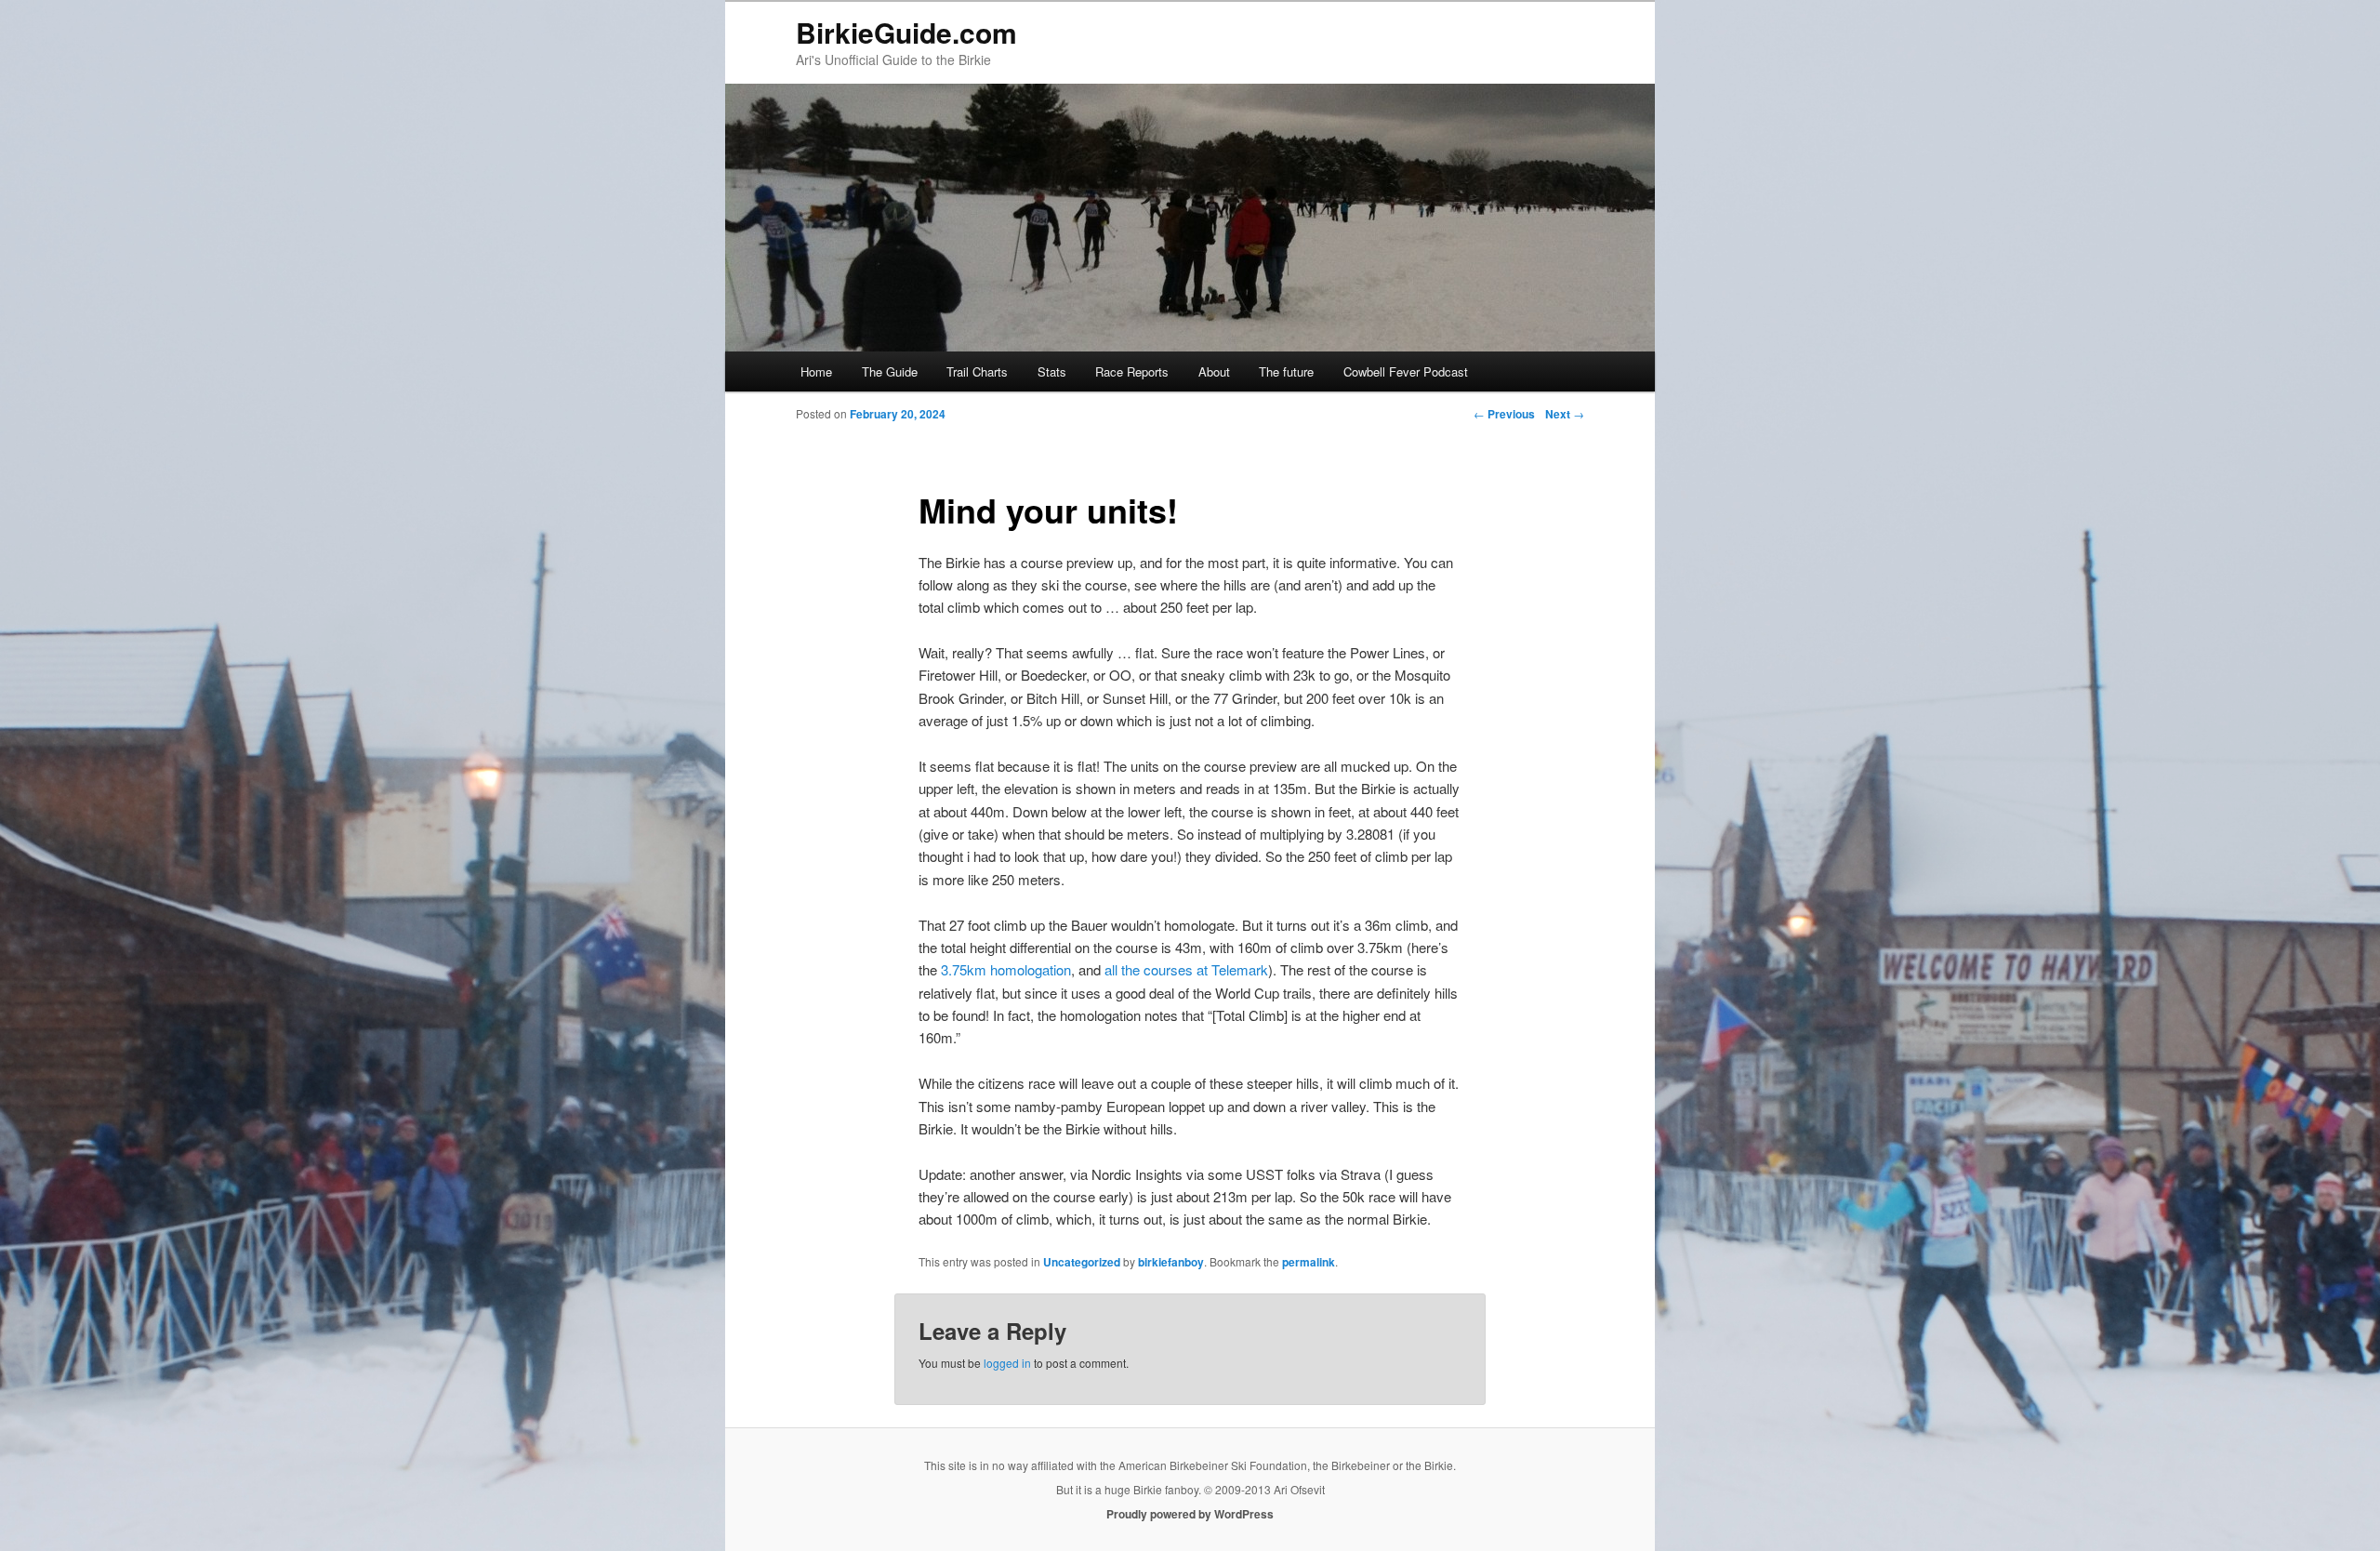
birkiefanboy (1171, 1262)
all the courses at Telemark (1186, 969)
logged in (1007, 1363)
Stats (1052, 371)
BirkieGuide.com (906, 32)
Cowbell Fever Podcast (1406, 371)
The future (1286, 371)
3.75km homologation (1006, 969)
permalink (1309, 1262)
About (1214, 371)
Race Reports (1132, 371)
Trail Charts (977, 371)
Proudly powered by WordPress (1190, 1514)
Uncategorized (1082, 1262)
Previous (1504, 414)
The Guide (890, 371)
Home (816, 371)
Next (1565, 414)
